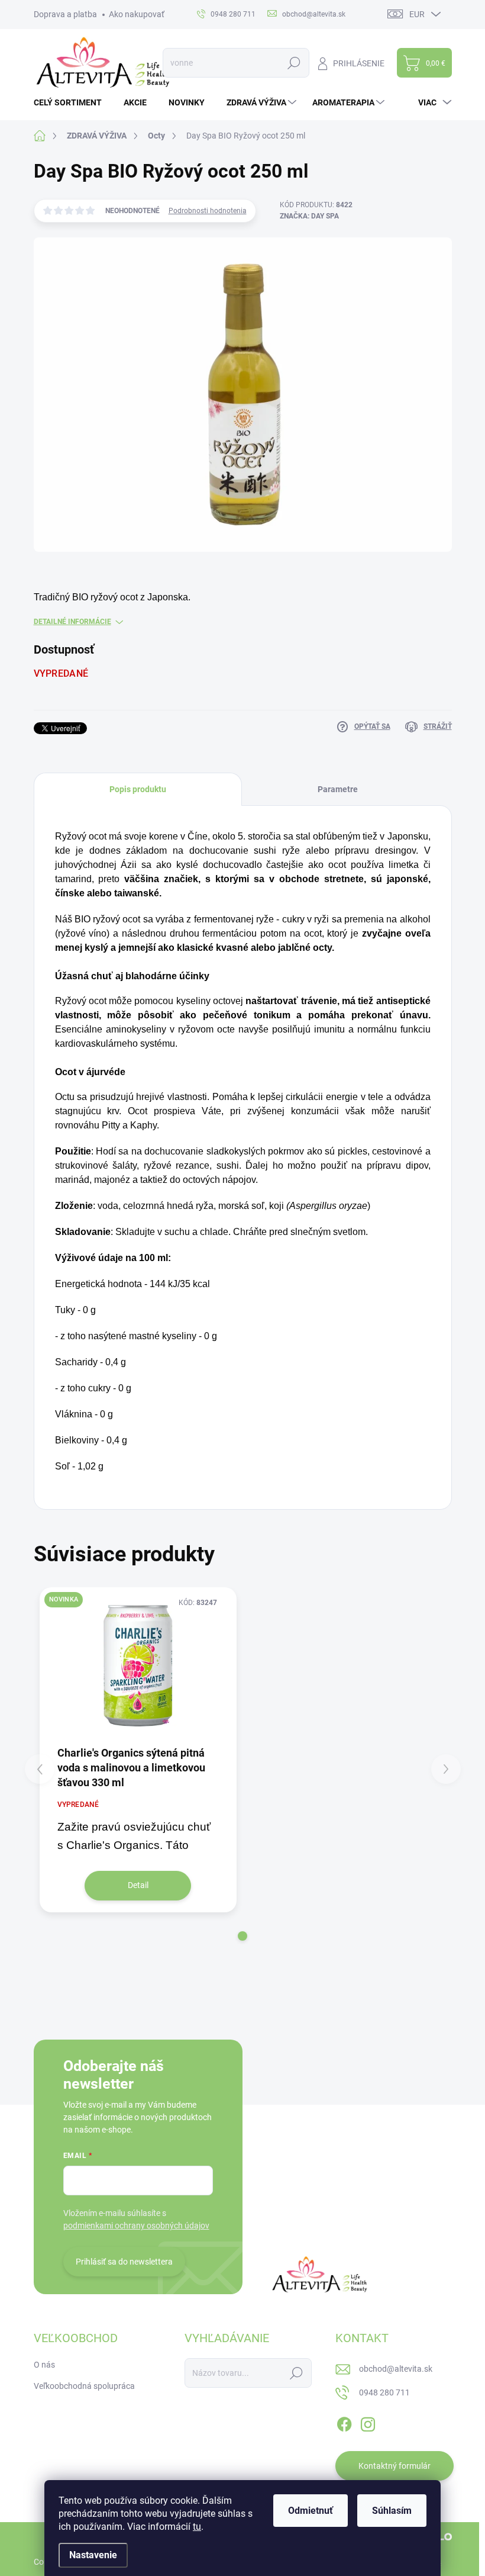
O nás (44, 2365)
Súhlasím (392, 2511)
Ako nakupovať (137, 14)
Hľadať (294, 63)
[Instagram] (368, 2422)
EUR (417, 14)
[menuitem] (72, 102)
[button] (242, 1936)
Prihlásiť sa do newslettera (124, 2262)
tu (197, 2527)
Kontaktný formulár (395, 2466)
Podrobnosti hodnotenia (208, 211)
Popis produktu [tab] (138, 789)
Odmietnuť (311, 2511)
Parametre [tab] (338, 789)
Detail (138, 1885)
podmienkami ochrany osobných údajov (136, 2226)
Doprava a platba (65, 14)
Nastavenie (93, 2555)
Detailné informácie (72, 622)
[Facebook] (344, 2422)
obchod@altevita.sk (396, 2369)
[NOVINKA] (138, 1666)
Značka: (309, 216)
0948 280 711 (384, 2392)
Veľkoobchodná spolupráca (84, 2386)
